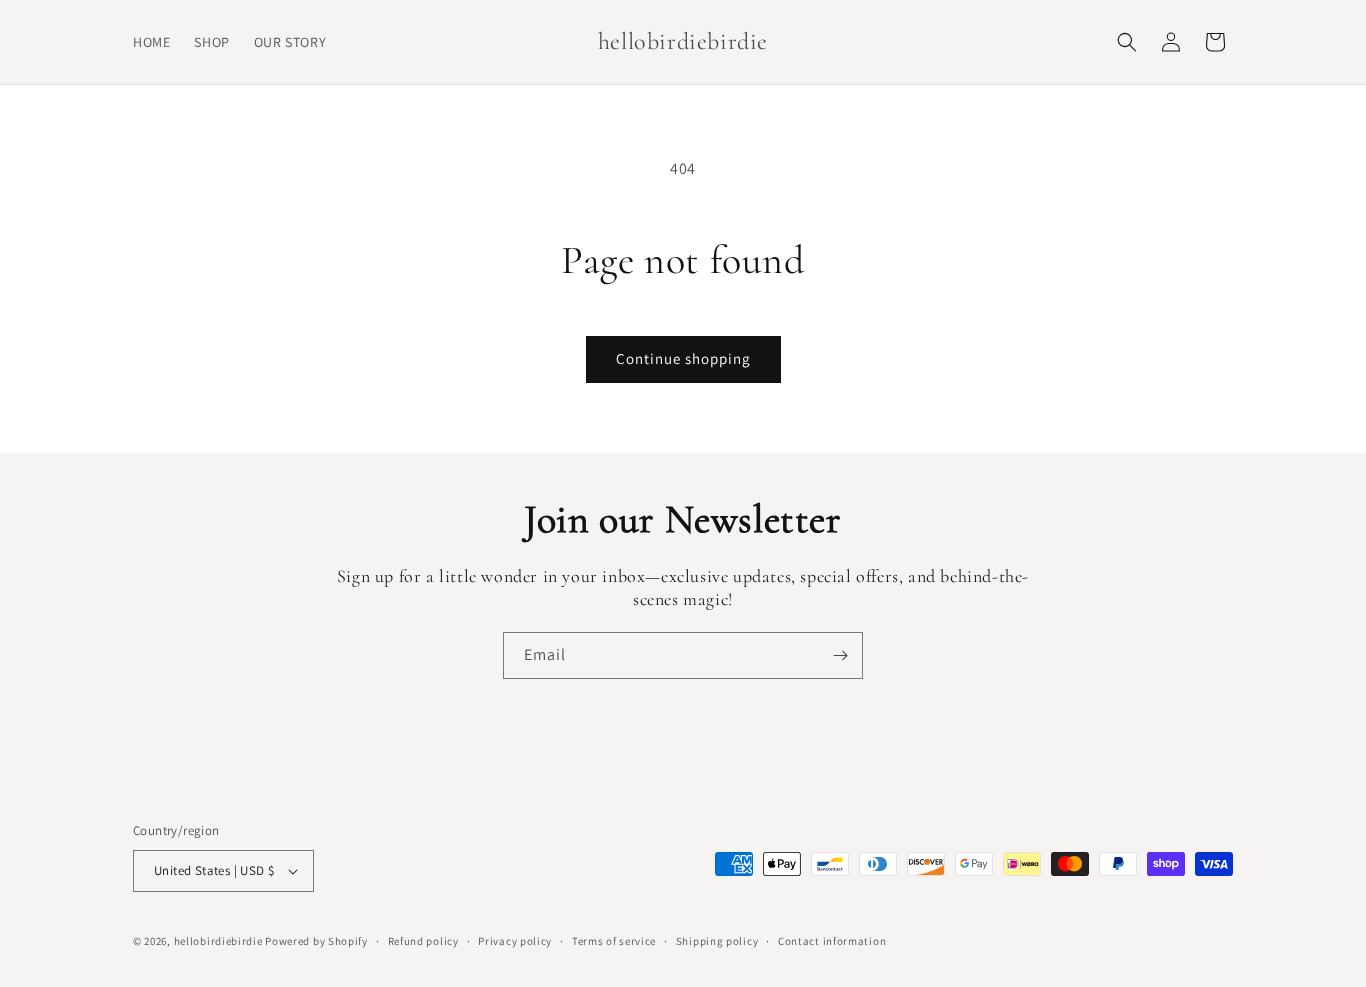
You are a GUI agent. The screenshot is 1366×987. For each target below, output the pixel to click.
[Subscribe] (840, 655)
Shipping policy (717, 941)
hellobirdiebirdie (218, 941)
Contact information (832, 941)
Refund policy (423, 941)
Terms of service (614, 941)
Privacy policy (515, 941)
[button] (1127, 42)
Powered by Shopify (316, 941)
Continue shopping (683, 358)
